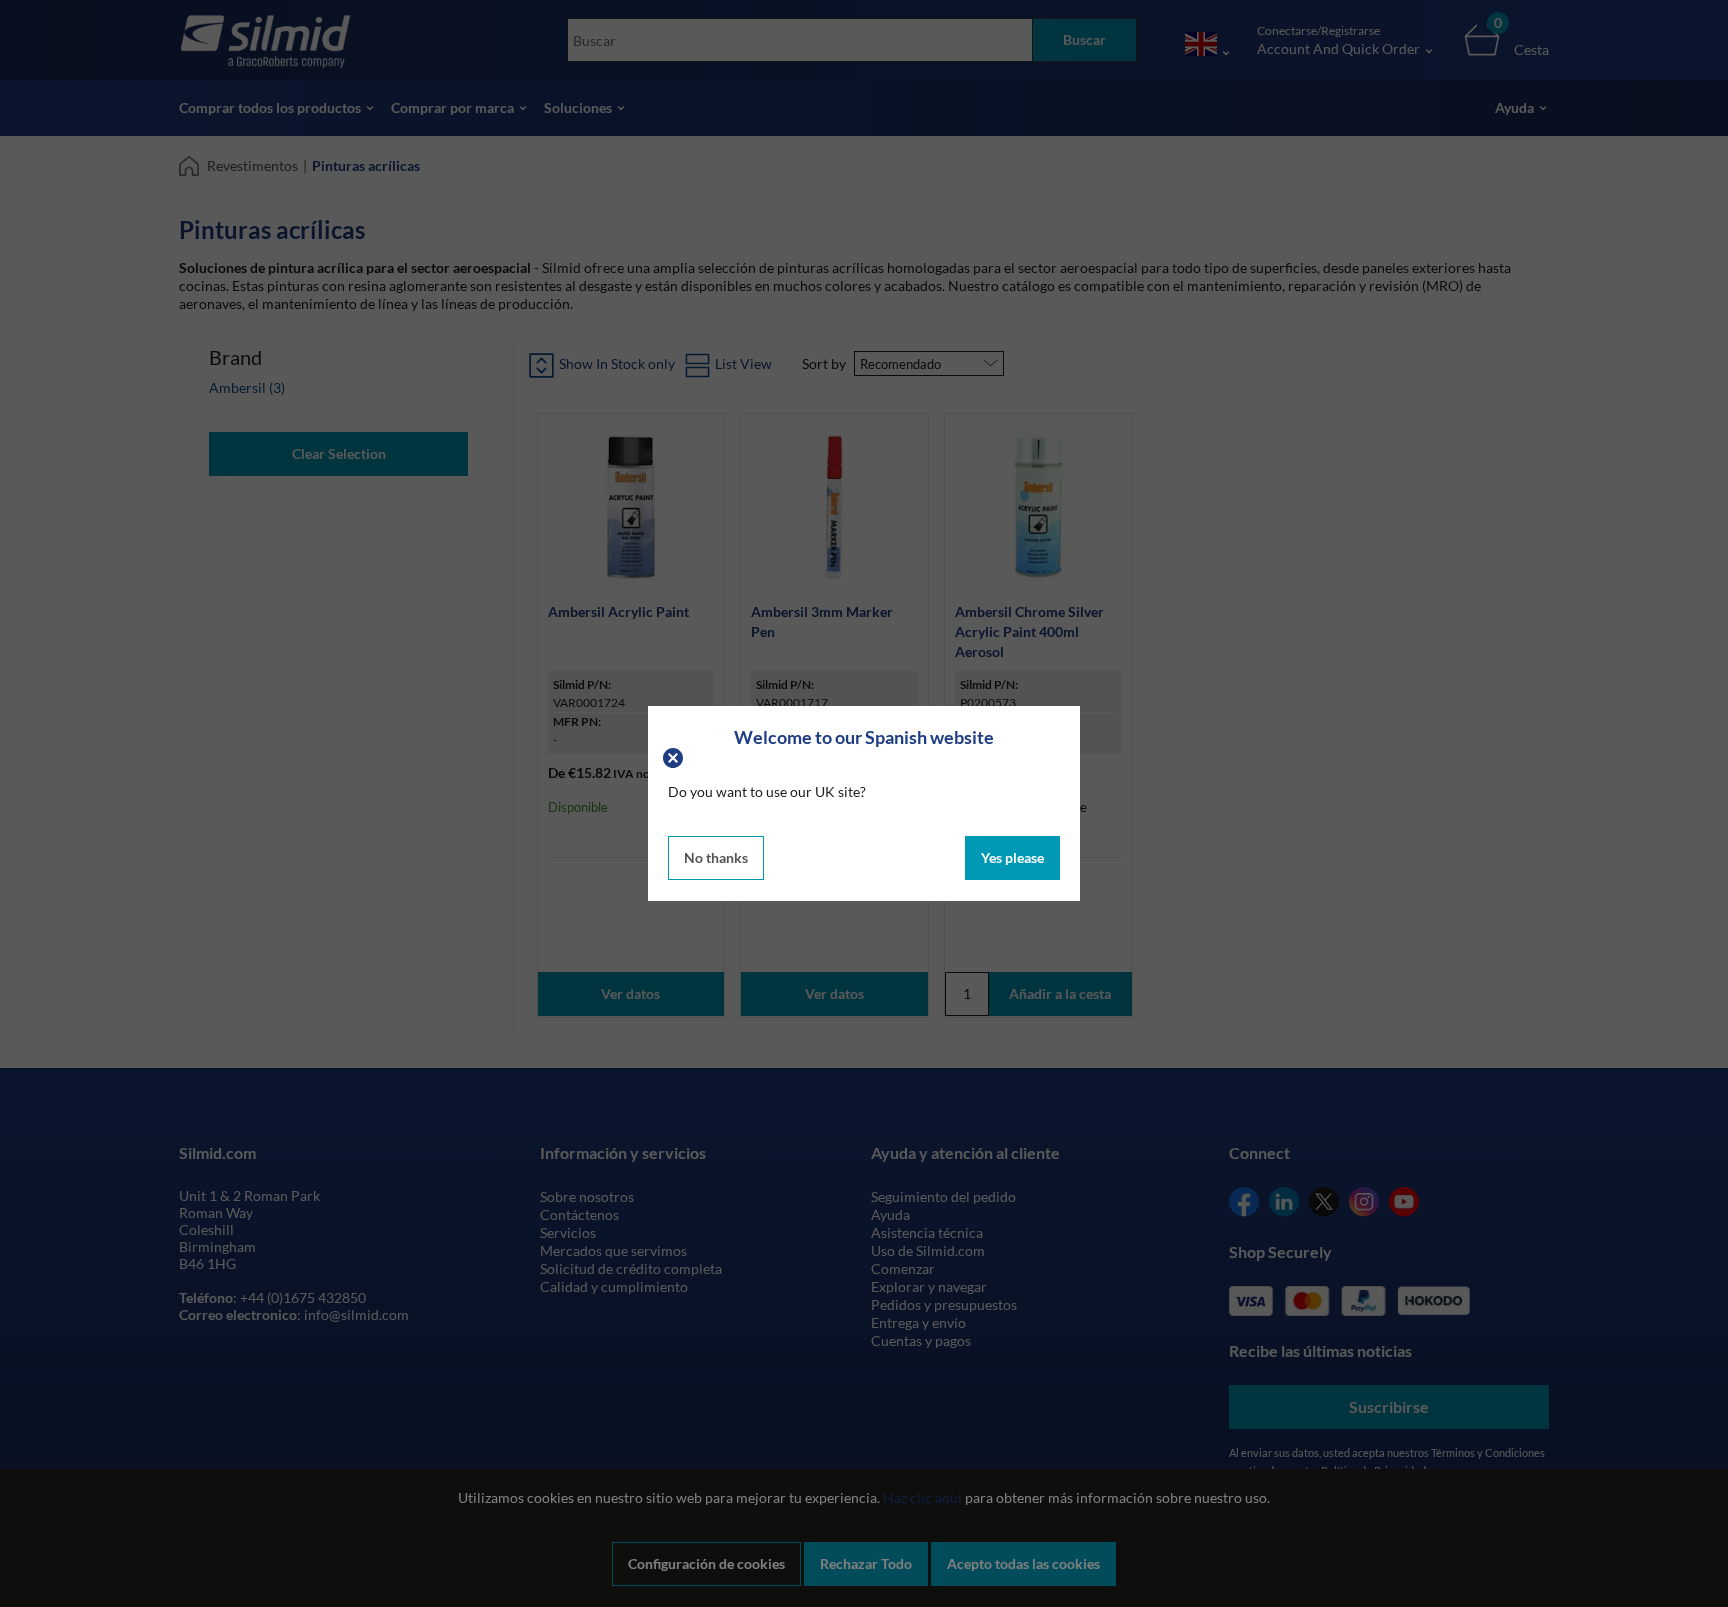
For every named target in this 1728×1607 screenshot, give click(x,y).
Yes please (1012, 857)
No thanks (716, 857)
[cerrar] (675, 756)
